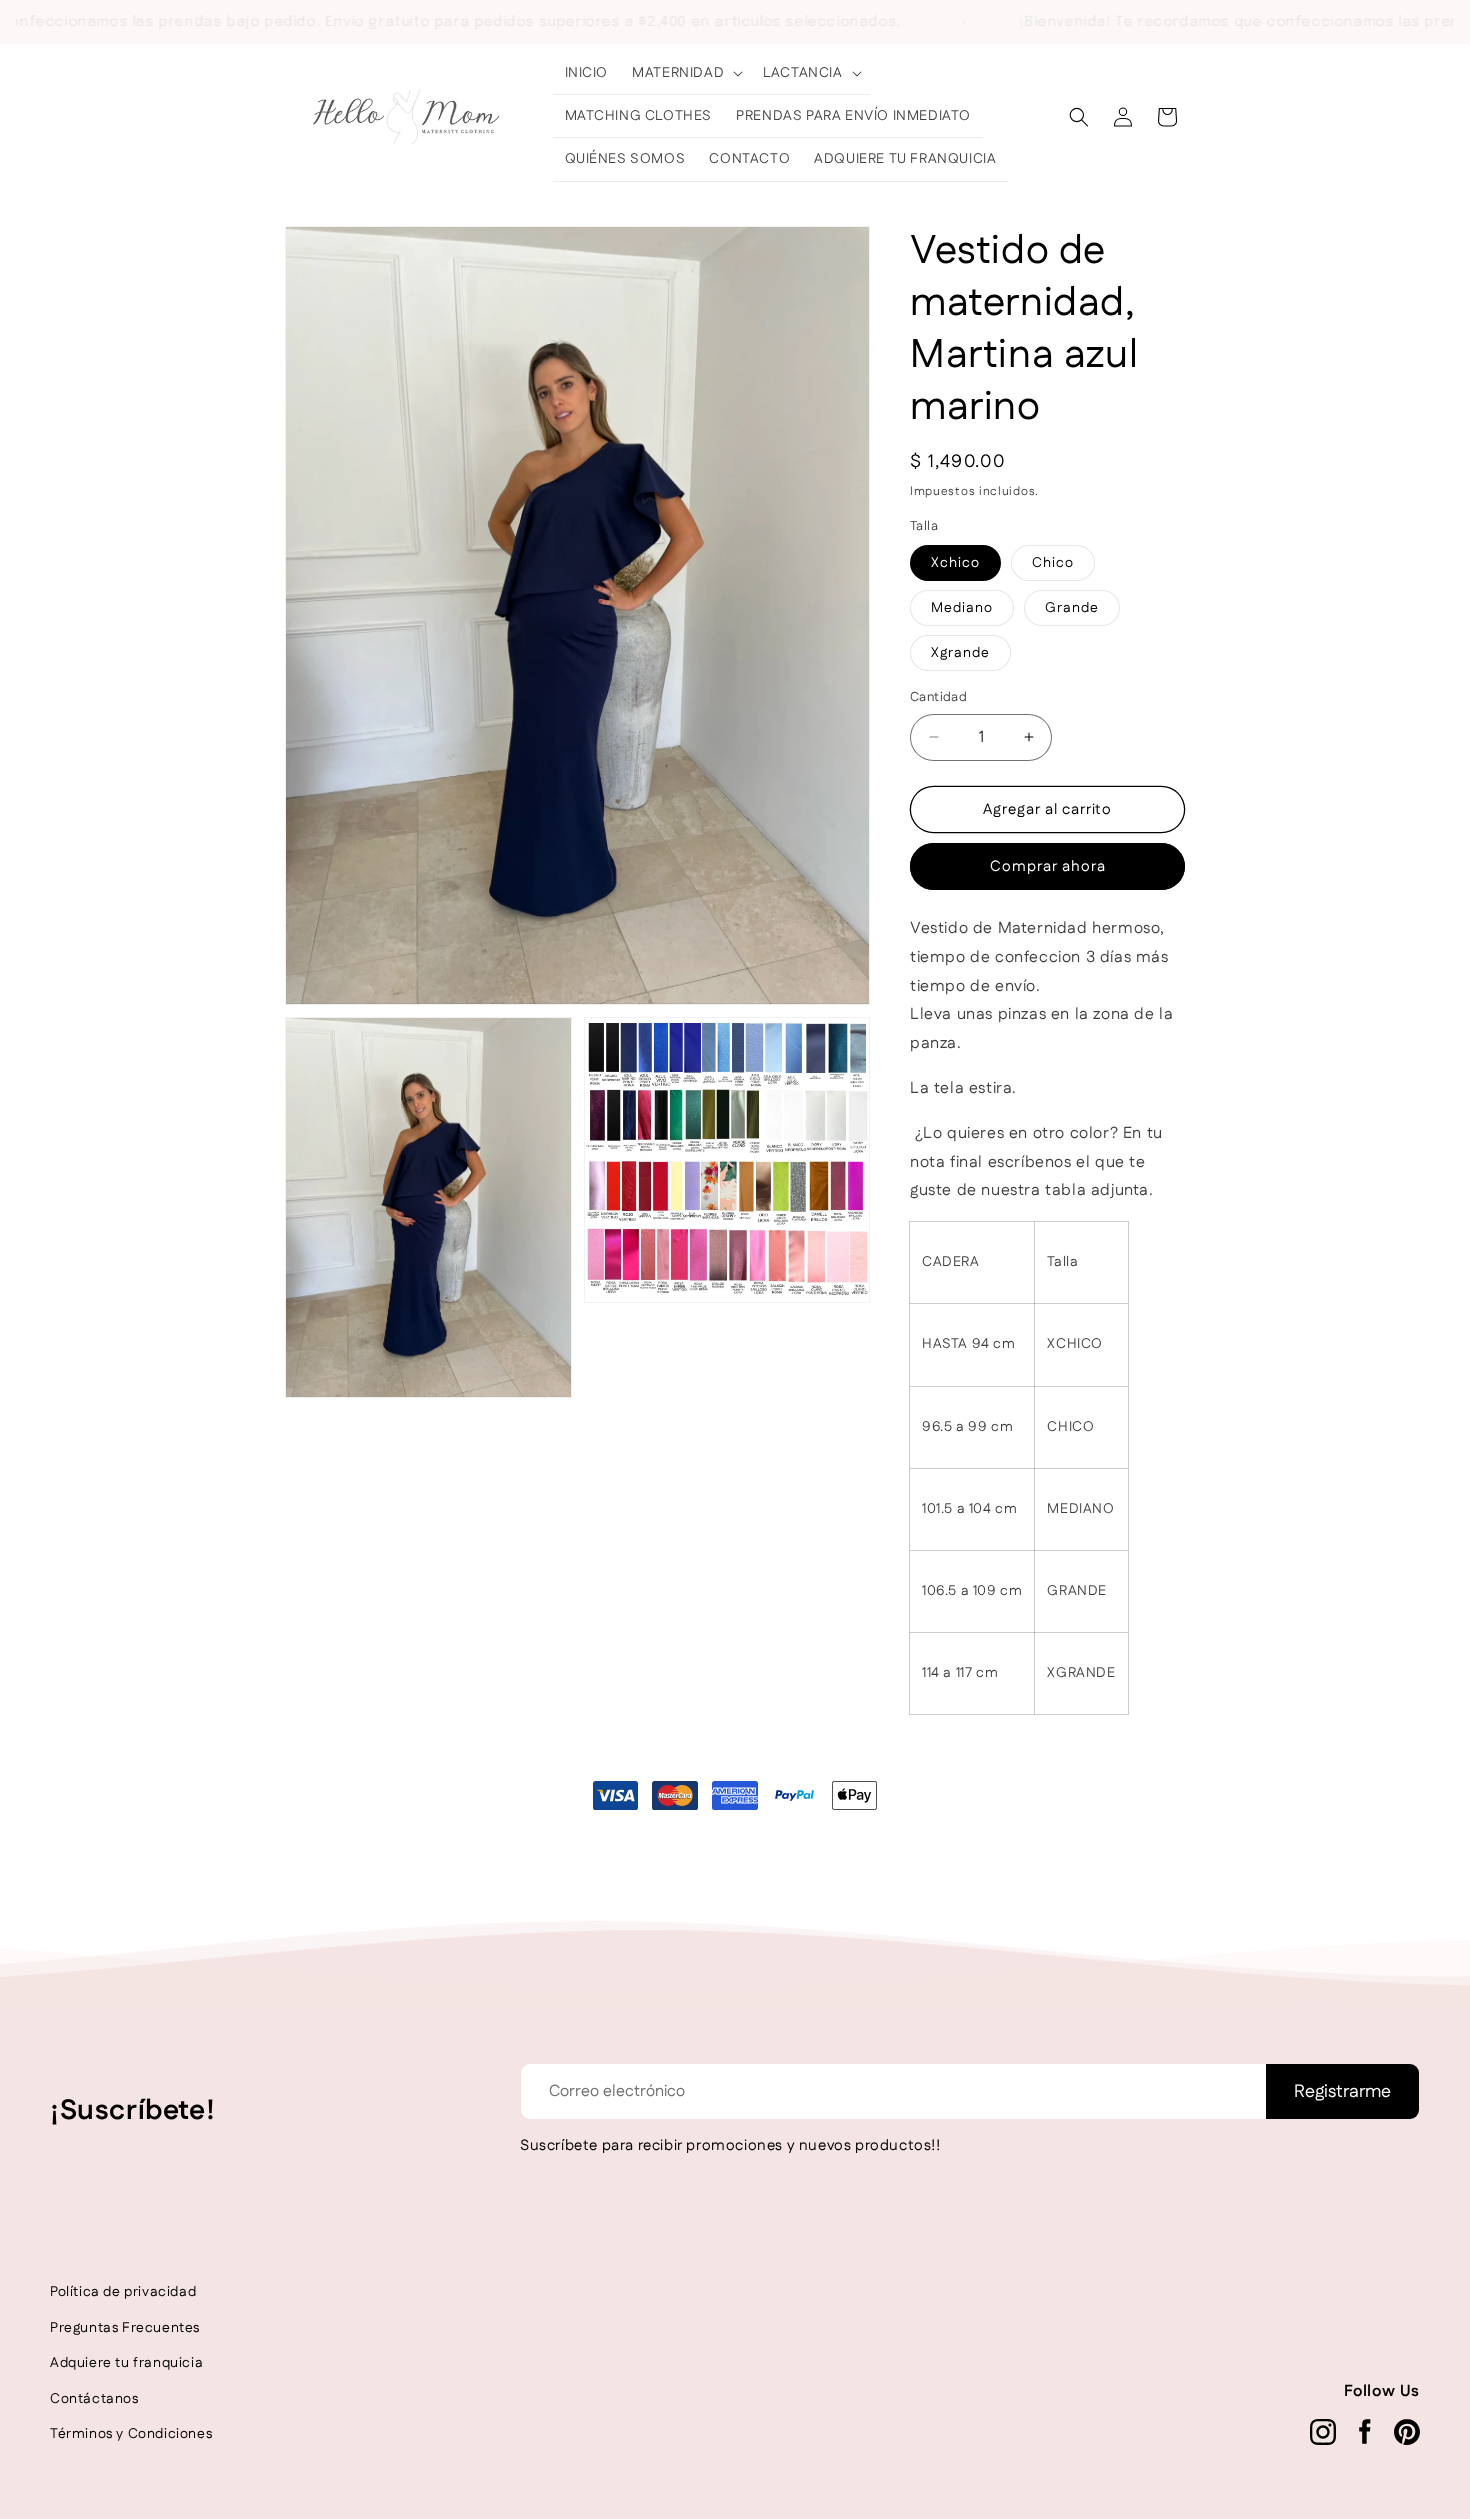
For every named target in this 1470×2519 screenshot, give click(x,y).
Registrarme (1342, 2092)
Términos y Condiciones (131, 2434)
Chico (1053, 563)
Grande (1072, 608)
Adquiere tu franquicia (126, 2363)
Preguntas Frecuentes (125, 2328)
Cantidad (938, 697)
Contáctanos (94, 2399)
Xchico (955, 563)
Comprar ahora (1048, 866)
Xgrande (960, 653)
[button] (685, 73)
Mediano (962, 608)
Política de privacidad (123, 2292)
